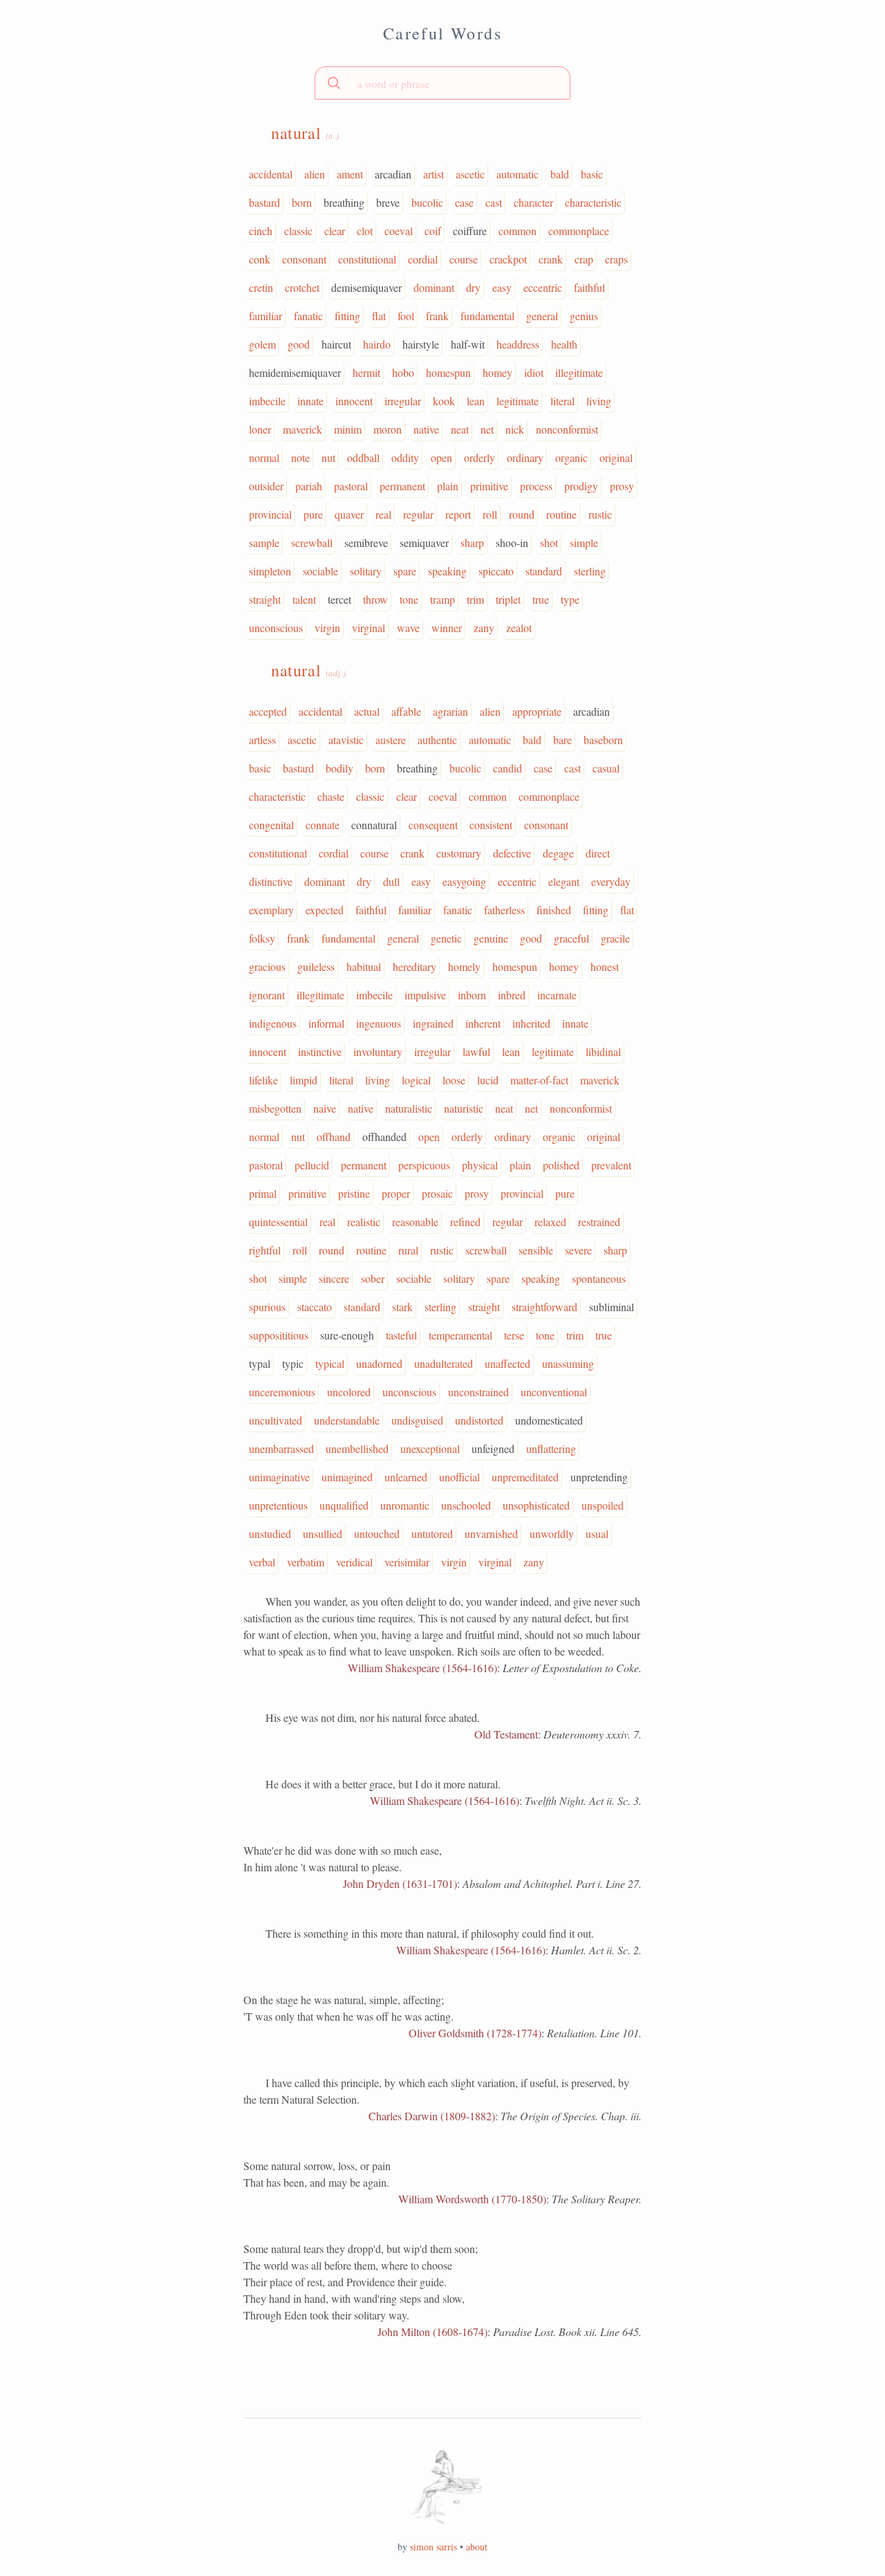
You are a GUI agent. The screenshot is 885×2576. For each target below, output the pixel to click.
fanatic (308, 316)
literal (562, 401)
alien (315, 174)
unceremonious (282, 1392)
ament (350, 174)
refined (465, 1222)
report (458, 514)
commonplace (579, 231)
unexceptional (430, 1448)
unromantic (405, 1505)
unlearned (406, 1477)
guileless (316, 966)
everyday (611, 881)
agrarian (450, 711)
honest (605, 966)
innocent (354, 401)
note (300, 457)
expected (325, 910)
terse (514, 1335)
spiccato (496, 571)
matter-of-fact (539, 1080)
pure (313, 514)
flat (379, 316)
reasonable (415, 1222)
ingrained (433, 1023)
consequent (433, 825)
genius (584, 316)
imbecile (267, 401)
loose (454, 1080)
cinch (261, 231)
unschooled (466, 1505)
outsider (266, 486)
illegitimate (579, 372)
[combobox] (442, 83)
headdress (518, 344)
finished (554, 910)
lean (476, 401)
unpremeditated (525, 1477)
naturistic (464, 1108)
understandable (347, 1420)
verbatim (306, 1562)
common (518, 231)
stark (402, 1307)
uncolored (349, 1392)
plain (448, 486)
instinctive (320, 1051)
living (599, 401)
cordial (423, 259)
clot (365, 231)
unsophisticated (536, 1505)
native (426, 429)
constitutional (367, 259)
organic (571, 457)
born (302, 202)
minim (348, 429)
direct (598, 853)
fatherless (504, 910)
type (570, 599)
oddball (363, 457)
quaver (349, 514)
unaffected (507, 1363)
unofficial (459, 1477)
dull (391, 881)
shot (549, 543)
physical (480, 1165)
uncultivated (276, 1420)
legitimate (518, 401)
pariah (309, 486)
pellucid (312, 1165)
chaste (331, 796)
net (487, 429)
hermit (366, 372)
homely (464, 966)
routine (561, 514)
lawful (476, 1051)
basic (592, 174)
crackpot (508, 259)
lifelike (263, 1080)
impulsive (425, 995)
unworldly (552, 1533)
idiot (534, 372)
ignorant (267, 995)
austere (391, 740)
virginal (369, 628)
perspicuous (424, 1165)
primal (263, 1193)
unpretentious (278, 1505)
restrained (599, 1222)
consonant (304, 259)
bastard (264, 202)
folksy (262, 938)
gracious (267, 966)
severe (578, 1250)
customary (459, 853)
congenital (271, 825)
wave (408, 628)
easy (502, 287)
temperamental (460, 1335)
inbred (512, 995)
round (522, 514)
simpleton (270, 571)
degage (558, 853)
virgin (327, 628)
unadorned (379, 1363)
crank (551, 259)
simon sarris (434, 2547)
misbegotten (275, 1108)
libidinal (603, 1051)
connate (323, 825)
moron (388, 429)
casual (606, 768)
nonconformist (567, 429)
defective (512, 853)
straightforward (544, 1307)
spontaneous (599, 1278)
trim (475, 599)
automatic (518, 174)
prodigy (581, 486)
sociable (320, 571)
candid (507, 768)
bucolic (427, 202)
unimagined (347, 1477)
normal (264, 457)
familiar (265, 316)
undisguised (417, 1420)
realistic (364, 1222)
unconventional (554, 1392)
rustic (600, 514)
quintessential (278, 1222)
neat (460, 429)
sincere (334, 1278)
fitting (347, 316)
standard (544, 571)
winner (447, 628)
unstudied (270, 1533)
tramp (442, 599)
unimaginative (279, 1477)
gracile (615, 938)
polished (561, 1165)
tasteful (401, 1335)
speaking (447, 571)
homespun (448, 372)
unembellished (357, 1448)
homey (497, 372)
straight (265, 599)
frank (437, 316)
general (542, 316)
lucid (488, 1080)
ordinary (525, 457)
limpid (304, 1080)
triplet (508, 599)
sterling (590, 571)
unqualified (344, 1505)
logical (416, 1080)
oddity (405, 457)
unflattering (551, 1448)
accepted (268, 711)
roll (490, 514)
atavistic (346, 740)
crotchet (302, 287)
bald (560, 174)
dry (473, 287)
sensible (536, 1250)
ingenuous (379, 1023)
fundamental (487, 316)
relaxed (550, 1222)
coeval (399, 231)
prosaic (437, 1193)
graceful (571, 938)
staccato (315, 1307)
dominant (434, 287)
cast (494, 202)
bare (562, 740)
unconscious (276, 628)
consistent (491, 825)
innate (310, 401)
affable (406, 711)
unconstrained (478, 1392)
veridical (354, 1562)
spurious (267, 1307)
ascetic (470, 174)
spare (405, 571)
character (533, 202)
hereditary (414, 966)
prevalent (611, 1165)
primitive (489, 486)
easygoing (464, 881)
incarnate (557, 995)
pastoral (351, 486)
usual (597, 1533)
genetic (446, 938)
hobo (403, 372)
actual (367, 711)
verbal (262, 1562)
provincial (270, 514)
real (383, 514)
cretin (261, 287)
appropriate (537, 711)
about (477, 2547)
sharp (472, 543)
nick (515, 429)
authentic (437, 740)
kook (444, 401)
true (541, 599)
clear (335, 231)
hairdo (377, 344)
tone (409, 599)
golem (262, 344)
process (536, 486)
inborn (472, 995)
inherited (531, 1023)
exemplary (271, 910)
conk (260, 259)
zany (484, 628)
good (299, 344)
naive (325, 1108)
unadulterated (444, 1363)
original (616, 457)
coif (433, 231)
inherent (483, 1023)
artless (262, 740)
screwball (312, 543)
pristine (354, 1193)
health (564, 344)
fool (406, 316)
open (441, 457)
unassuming (568, 1363)
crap (584, 259)
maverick (302, 429)
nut (328, 457)
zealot (519, 628)
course (464, 259)
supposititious (279, 1335)
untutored (432, 1533)
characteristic (593, 202)
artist (434, 174)
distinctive (271, 881)
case (464, 202)
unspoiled (603, 1505)
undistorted (479, 1420)
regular (418, 514)
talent (304, 599)
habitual (364, 966)
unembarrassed (281, 1448)
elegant (564, 881)
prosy (622, 486)
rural (408, 1250)
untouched (377, 1533)
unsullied (323, 1533)
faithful (589, 287)
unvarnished (491, 1533)
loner (260, 429)
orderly (479, 457)
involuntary (378, 1051)
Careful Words (442, 33)
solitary (366, 571)
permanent (402, 486)
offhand (334, 1137)
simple (584, 543)
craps (616, 259)
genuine (491, 938)
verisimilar (407, 1562)
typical (330, 1363)
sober (373, 1278)
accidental (271, 174)
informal (326, 1023)
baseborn (603, 740)
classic (298, 231)
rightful (265, 1250)
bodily (339, 768)
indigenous (273, 1023)
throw (375, 599)
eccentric (543, 287)
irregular (403, 401)
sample (264, 543)
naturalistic (409, 1108)
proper (396, 1193)
